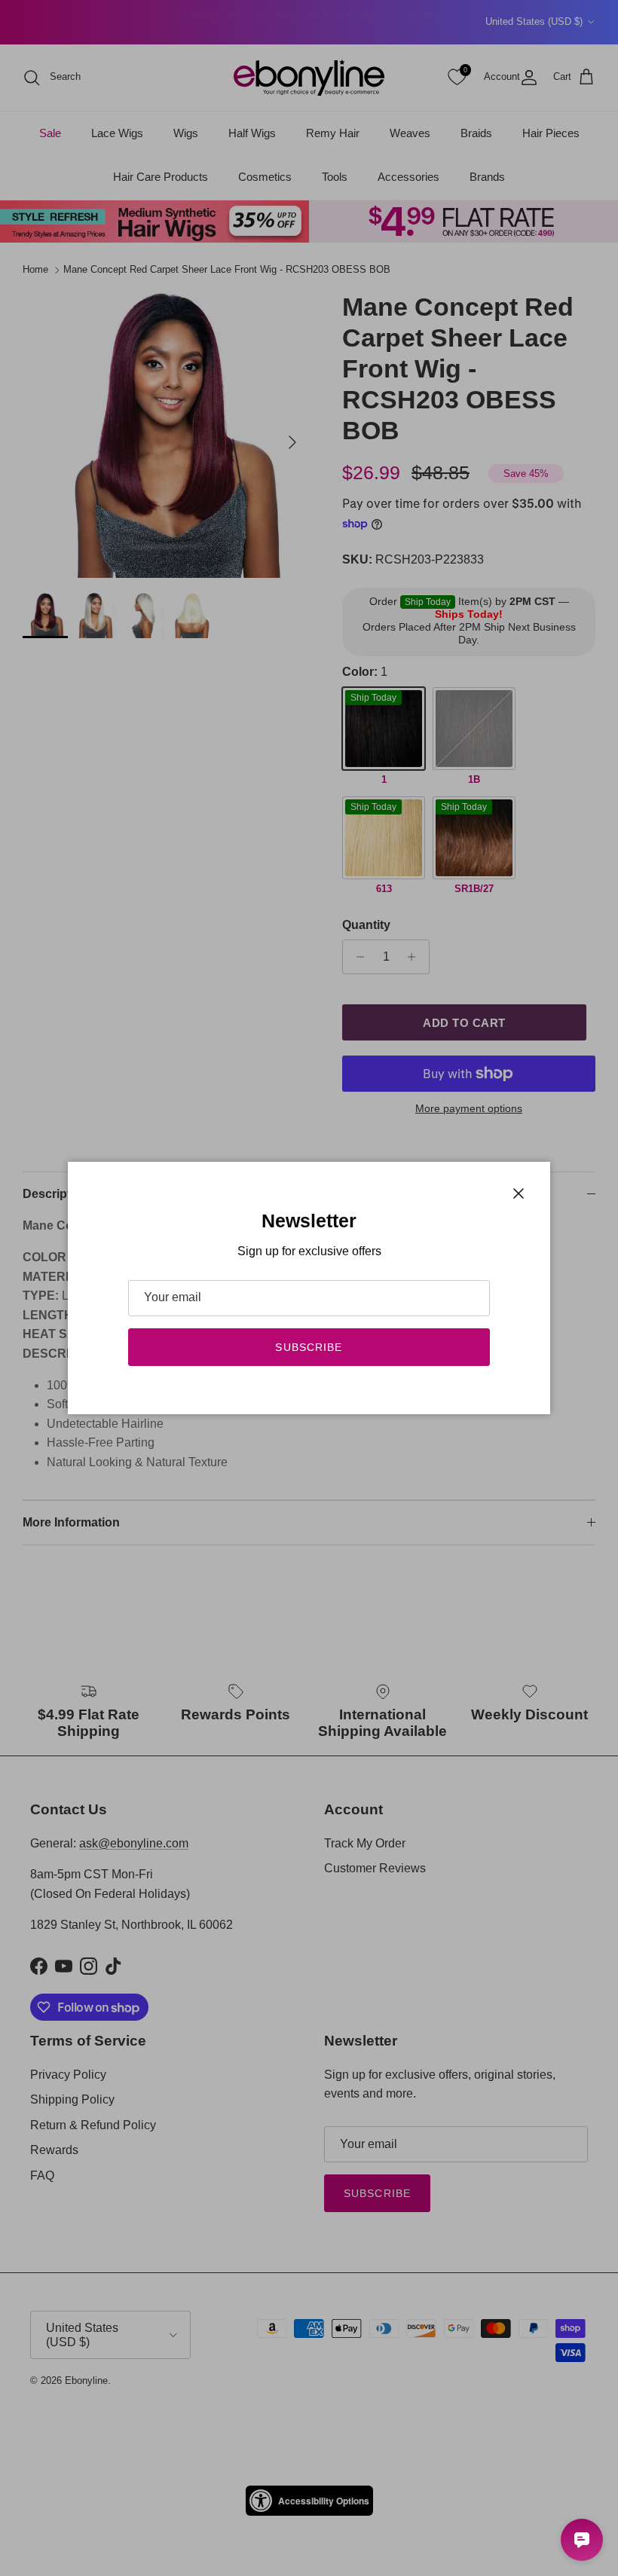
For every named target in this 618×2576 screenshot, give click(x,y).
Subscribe (309, 1347)
